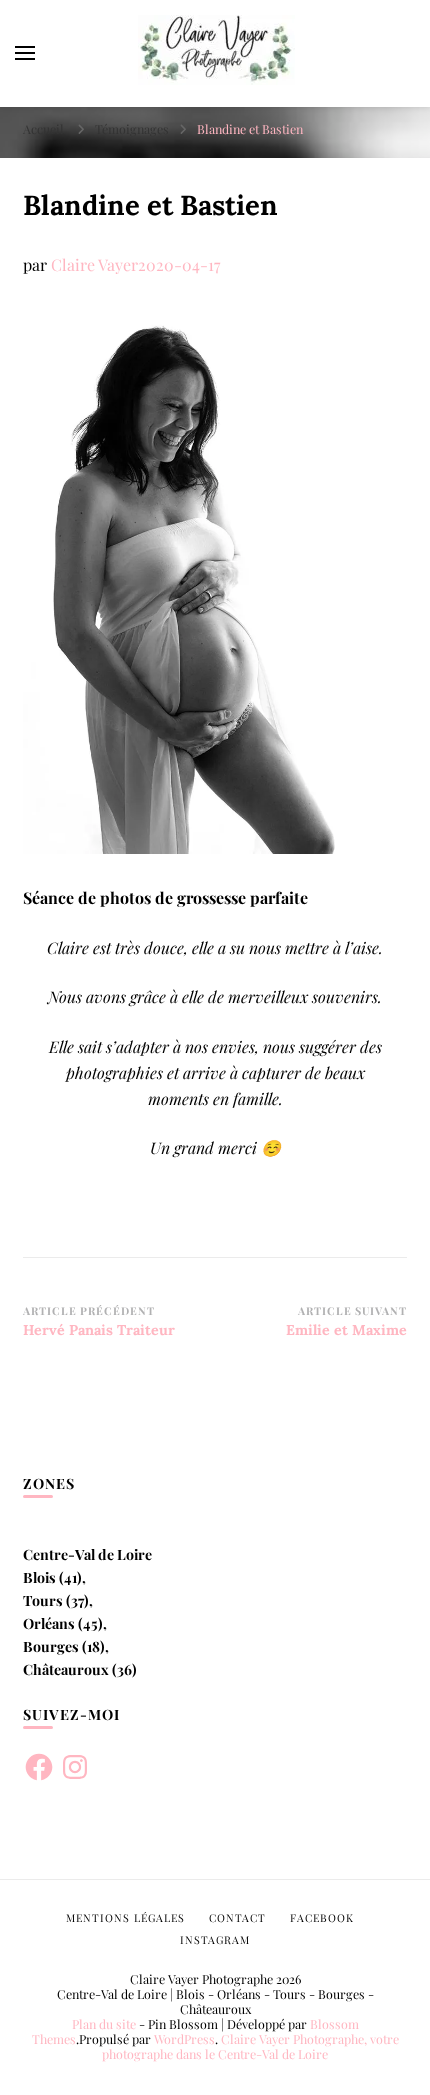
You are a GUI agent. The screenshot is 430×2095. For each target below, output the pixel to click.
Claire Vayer (94, 264)
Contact (237, 1917)
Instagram (215, 1939)
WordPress (184, 2039)
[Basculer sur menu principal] (25, 53)
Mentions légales (125, 1917)
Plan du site (104, 2024)
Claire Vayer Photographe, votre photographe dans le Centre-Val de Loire (250, 2046)
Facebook (322, 1917)
